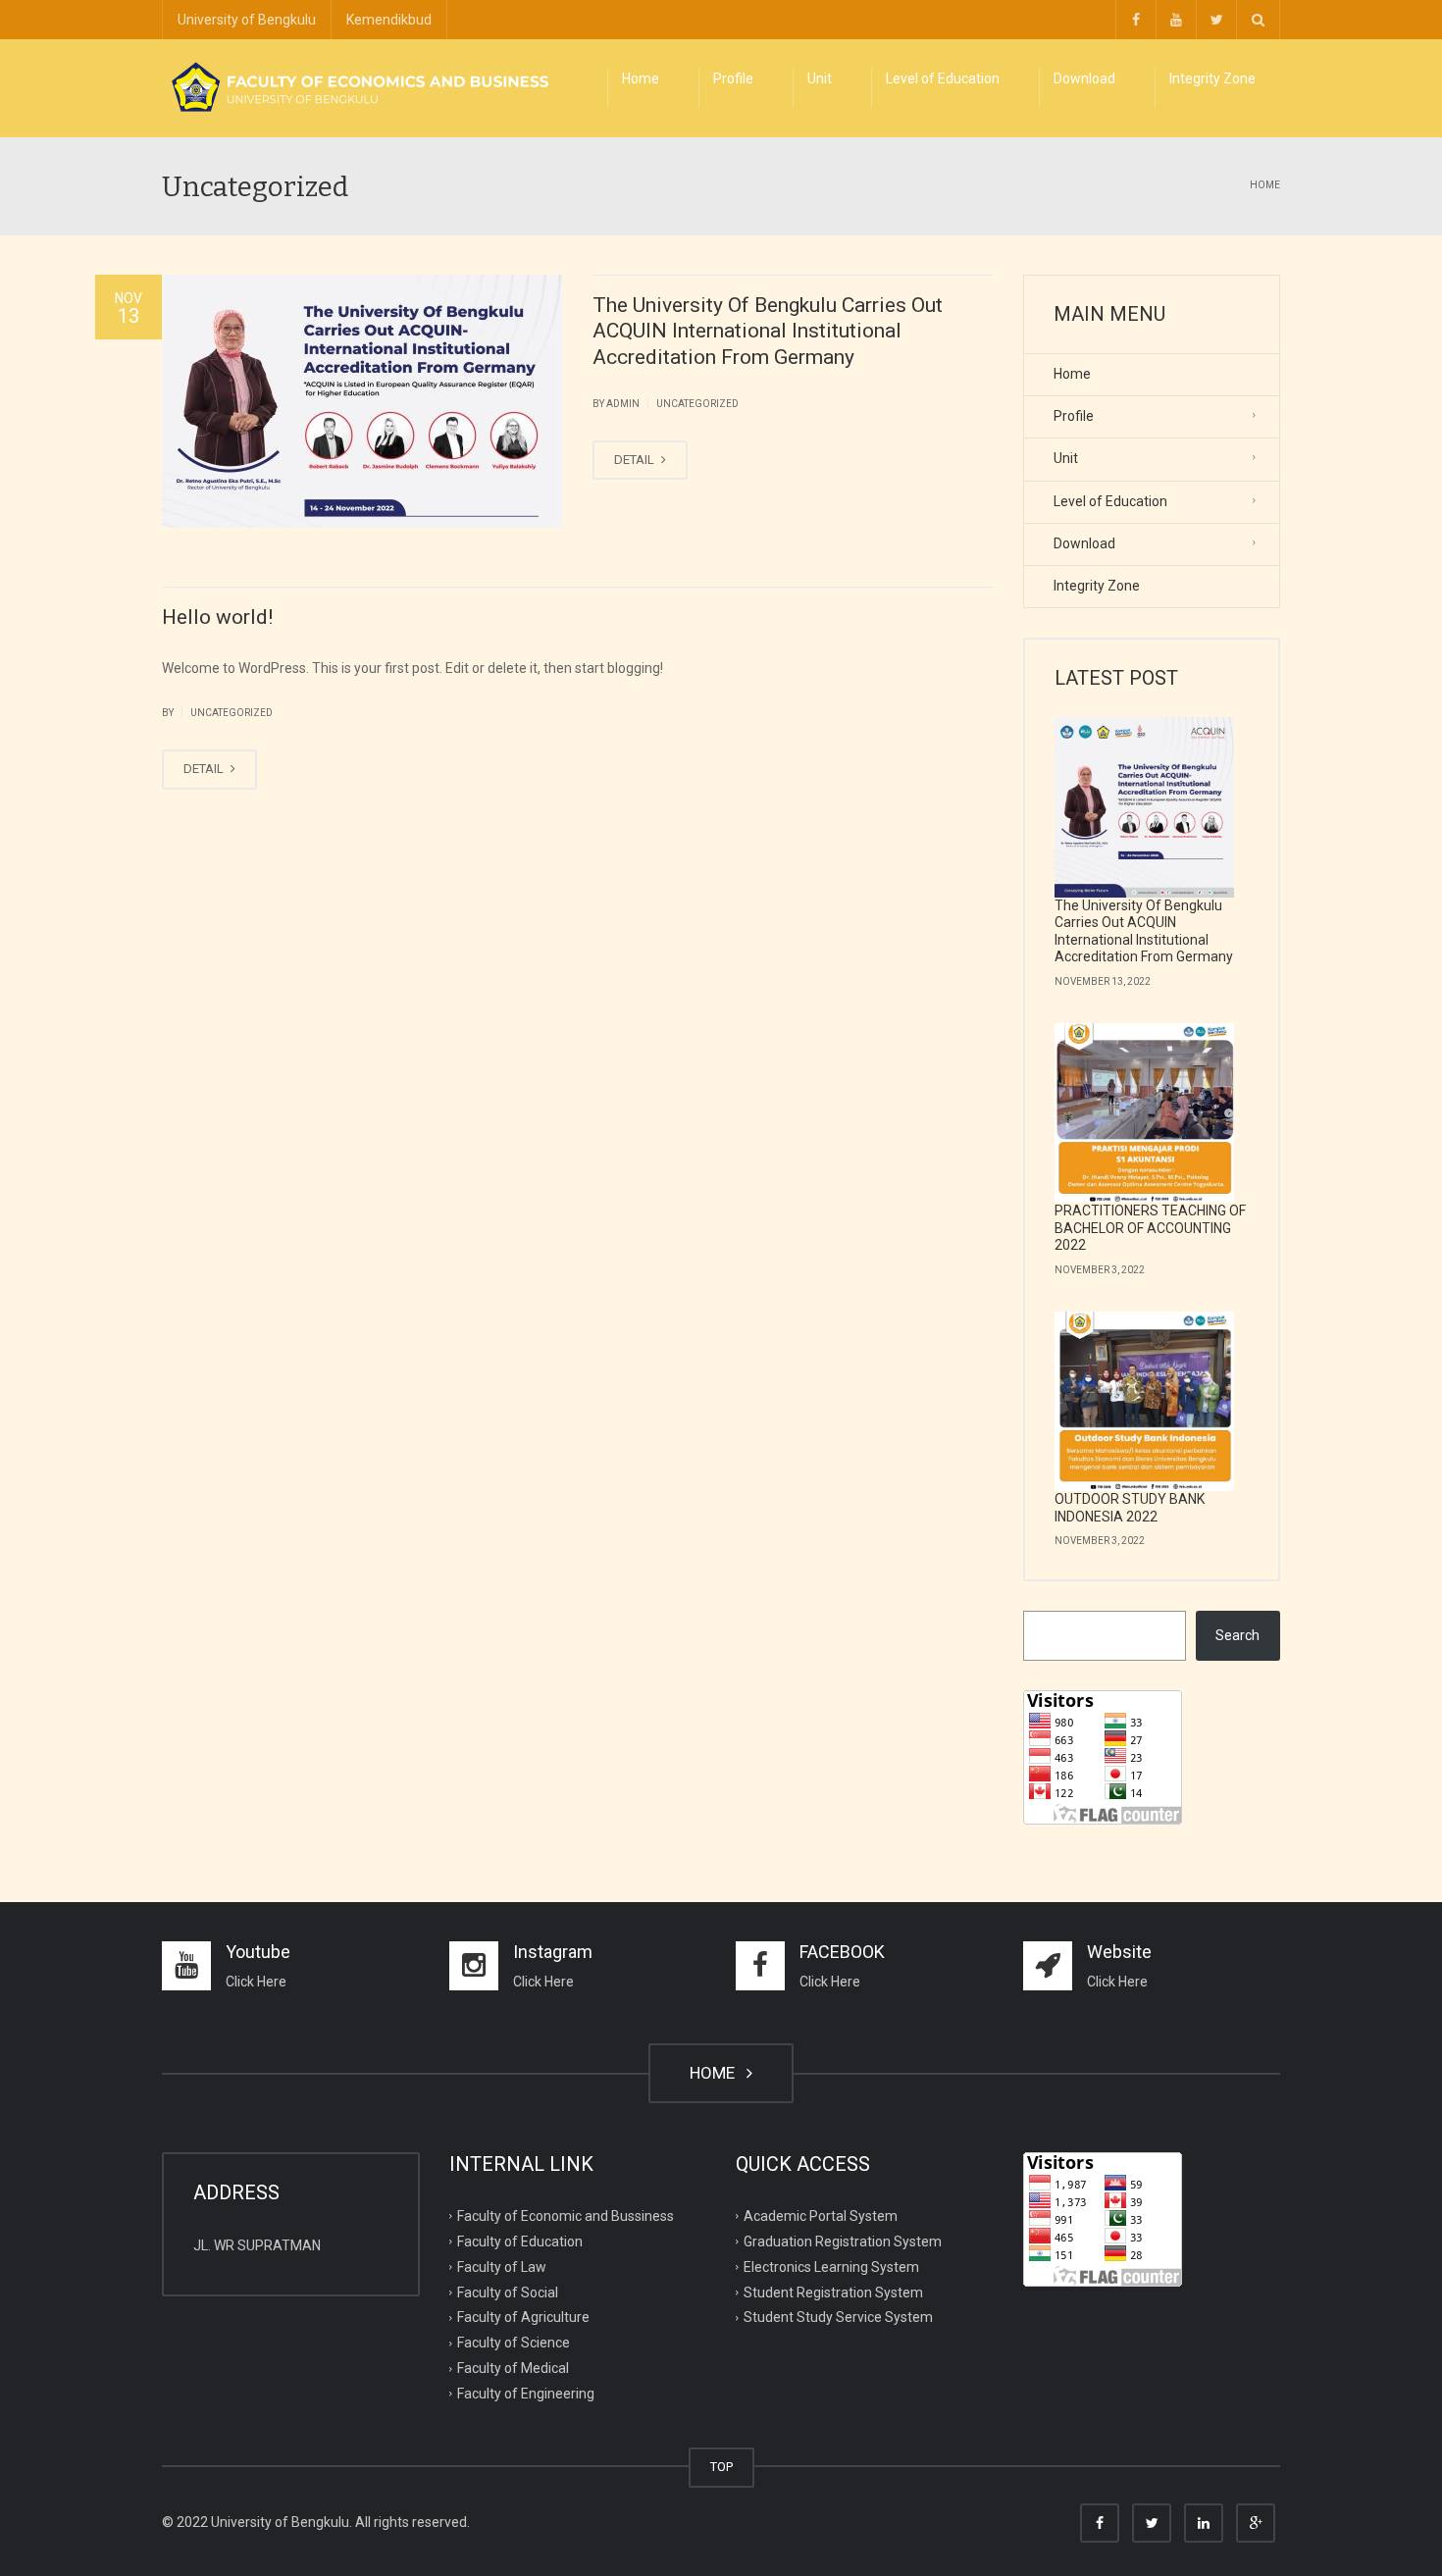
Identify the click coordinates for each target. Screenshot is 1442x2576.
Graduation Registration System (843, 2241)
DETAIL (636, 460)
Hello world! (217, 617)
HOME (716, 2073)
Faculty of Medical (513, 2368)
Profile (733, 78)
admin (623, 404)
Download (1084, 78)
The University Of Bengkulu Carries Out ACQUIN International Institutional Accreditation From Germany (768, 331)
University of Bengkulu (247, 20)
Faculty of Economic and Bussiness (566, 2216)
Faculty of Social (508, 2292)
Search (1237, 1635)
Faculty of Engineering (526, 2394)
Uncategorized (697, 404)
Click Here (256, 1982)
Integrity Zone (1212, 78)
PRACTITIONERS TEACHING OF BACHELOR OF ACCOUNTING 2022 (1150, 1228)
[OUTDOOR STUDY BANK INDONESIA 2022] (1145, 1402)
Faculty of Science (514, 2343)
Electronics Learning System (831, 2266)
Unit (820, 78)
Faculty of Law (502, 2266)
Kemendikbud (389, 20)
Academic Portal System (821, 2216)
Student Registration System (833, 2292)
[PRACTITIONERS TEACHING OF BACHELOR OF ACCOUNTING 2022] (1145, 1113)
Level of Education (943, 78)
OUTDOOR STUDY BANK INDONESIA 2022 (1130, 1508)
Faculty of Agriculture (523, 2317)
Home (641, 78)
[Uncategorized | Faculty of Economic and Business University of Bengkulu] (358, 88)
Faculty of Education (520, 2241)
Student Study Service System (838, 2317)
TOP (721, 2467)
